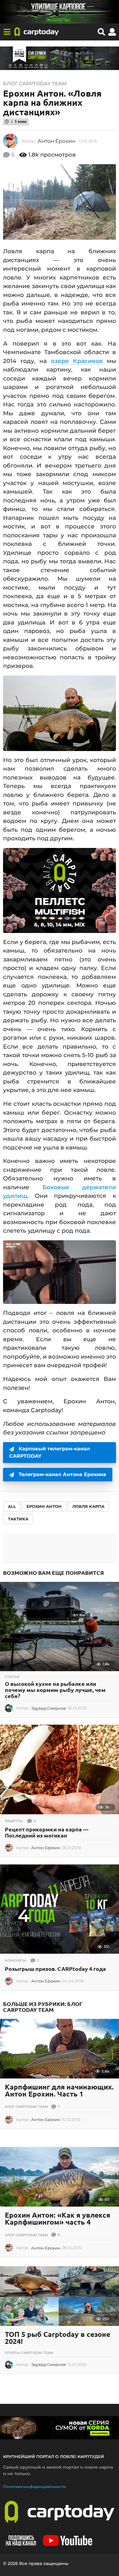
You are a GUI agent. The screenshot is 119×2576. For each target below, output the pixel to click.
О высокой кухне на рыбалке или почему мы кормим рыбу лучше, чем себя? (55, 1690)
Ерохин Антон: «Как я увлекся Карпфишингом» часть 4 (58, 2219)
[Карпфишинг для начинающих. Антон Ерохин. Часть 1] (60, 2049)
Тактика (18, 1519)
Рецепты (14, 1821)
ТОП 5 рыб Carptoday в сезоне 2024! (58, 2338)
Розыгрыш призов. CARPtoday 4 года (55, 1969)
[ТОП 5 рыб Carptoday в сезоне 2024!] (60, 2296)
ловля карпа (88, 1506)
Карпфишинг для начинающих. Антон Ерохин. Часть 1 (59, 2090)
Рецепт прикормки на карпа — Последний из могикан (47, 1832)
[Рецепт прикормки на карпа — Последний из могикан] (60, 1769)
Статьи (12, 1677)
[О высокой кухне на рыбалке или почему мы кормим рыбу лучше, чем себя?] (60, 1627)
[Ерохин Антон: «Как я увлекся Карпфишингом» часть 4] (60, 2177)
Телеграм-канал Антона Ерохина (62, 1474)
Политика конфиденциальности (34, 2487)
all (12, 1506)
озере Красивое (77, 361)
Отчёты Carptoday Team (29, 2353)
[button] (7, 32)
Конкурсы (15, 1960)
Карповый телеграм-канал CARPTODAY (50, 1452)
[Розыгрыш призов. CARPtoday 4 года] (60, 1909)
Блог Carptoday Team (35, 84)
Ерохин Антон (44, 1506)
